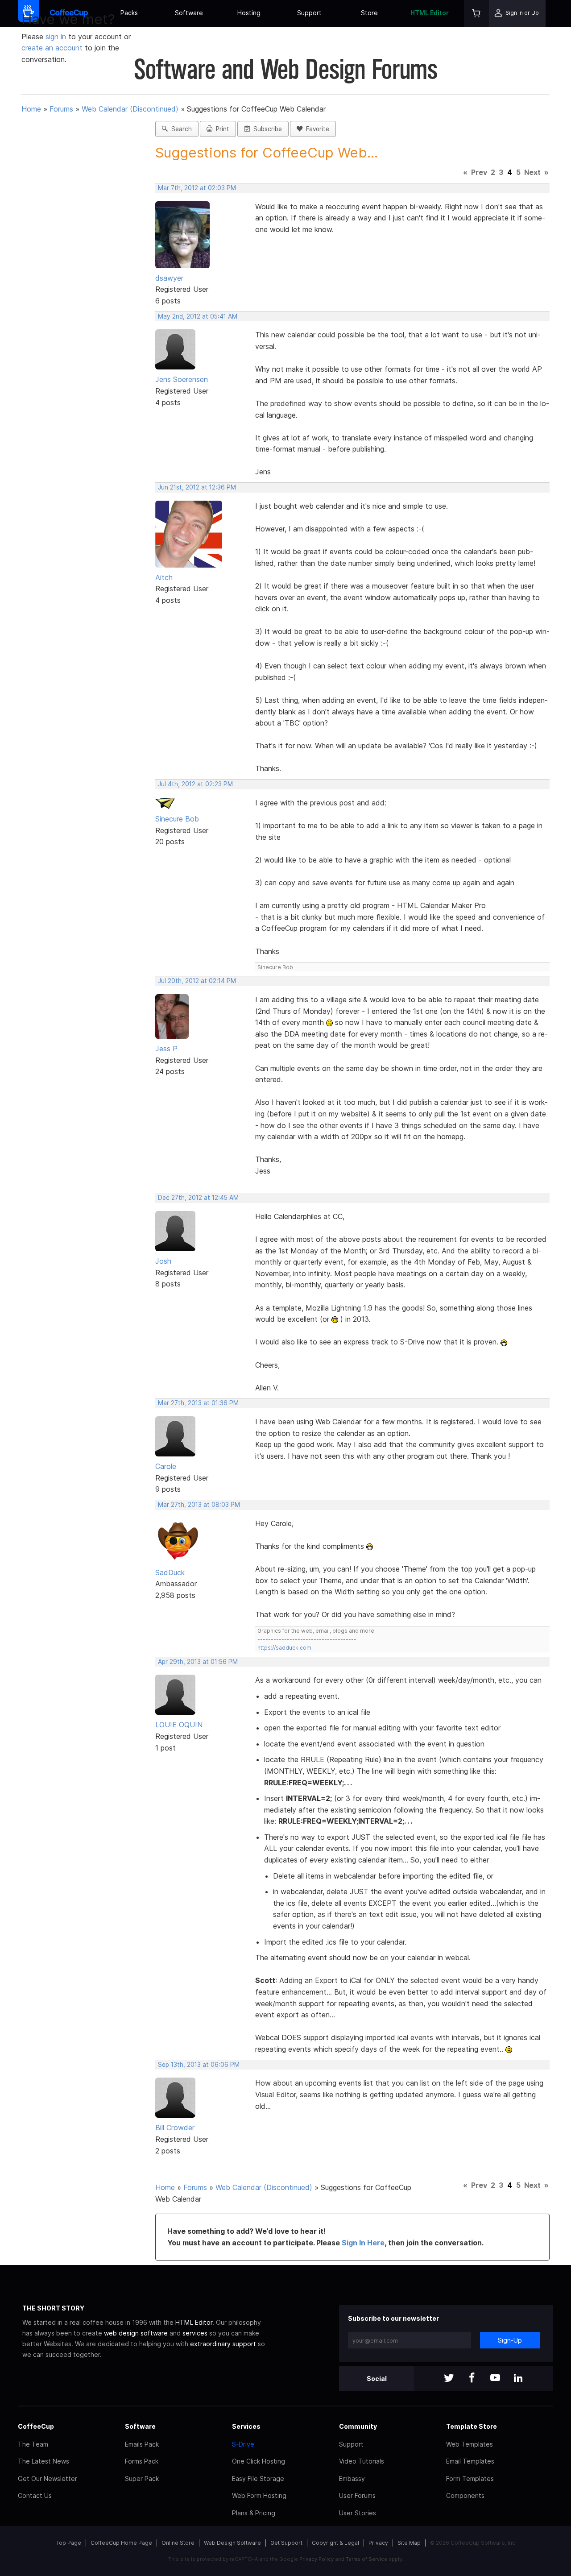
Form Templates (470, 2479)
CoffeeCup (36, 2426)
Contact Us (35, 2495)
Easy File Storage (258, 2479)
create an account (52, 48)
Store (369, 13)
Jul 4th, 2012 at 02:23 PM (195, 784)
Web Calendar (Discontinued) (130, 109)
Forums (61, 109)
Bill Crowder (175, 2128)
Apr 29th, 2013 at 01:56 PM (198, 1662)
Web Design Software (232, 2543)
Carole (166, 1466)
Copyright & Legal (335, 2543)
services (195, 2333)
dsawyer (169, 278)
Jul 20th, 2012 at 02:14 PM (197, 981)
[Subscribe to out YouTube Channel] (495, 2379)
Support (309, 13)
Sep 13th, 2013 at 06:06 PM (199, 2065)
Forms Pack (142, 2461)
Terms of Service (366, 2559)
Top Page (69, 2543)
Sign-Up (510, 2340)
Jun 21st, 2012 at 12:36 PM (197, 487)
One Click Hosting (259, 2461)
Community (358, 2426)
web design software (136, 2333)
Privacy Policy (317, 2559)
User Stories (358, 2513)
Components (465, 2495)
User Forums (357, 2495)
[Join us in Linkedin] (518, 2379)
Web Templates (470, 2444)
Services (246, 2426)
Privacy (378, 2543)
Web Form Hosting (259, 2495)
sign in (57, 37)
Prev (479, 172)
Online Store (178, 2543)
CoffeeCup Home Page (121, 2543)
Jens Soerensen (182, 379)
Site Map (409, 2543)
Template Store (472, 2426)
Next (532, 172)
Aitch (164, 577)
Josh (163, 1261)
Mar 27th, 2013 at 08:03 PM (199, 1505)
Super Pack (142, 2479)
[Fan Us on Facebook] (472, 2379)
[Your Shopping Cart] (476, 14)
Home (31, 109)
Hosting (249, 13)
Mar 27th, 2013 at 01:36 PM (198, 1403)
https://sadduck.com (284, 1648)
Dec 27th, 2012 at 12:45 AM (198, 1198)
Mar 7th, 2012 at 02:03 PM (197, 188)
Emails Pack (142, 2444)
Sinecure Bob (177, 819)
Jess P (166, 1049)
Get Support (286, 2543)
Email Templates (470, 2461)
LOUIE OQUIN (179, 1725)
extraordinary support (223, 2344)
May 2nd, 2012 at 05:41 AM (198, 316)
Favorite (316, 129)
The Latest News (43, 2461)
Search (180, 129)
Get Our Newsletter (48, 2479)
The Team (33, 2444)
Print (221, 129)
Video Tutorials (362, 2461)
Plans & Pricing (254, 2513)
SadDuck (170, 1572)
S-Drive (243, 2444)
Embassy (352, 2479)
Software (189, 13)
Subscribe (266, 129)
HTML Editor (430, 13)
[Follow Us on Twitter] (449, 2379)
